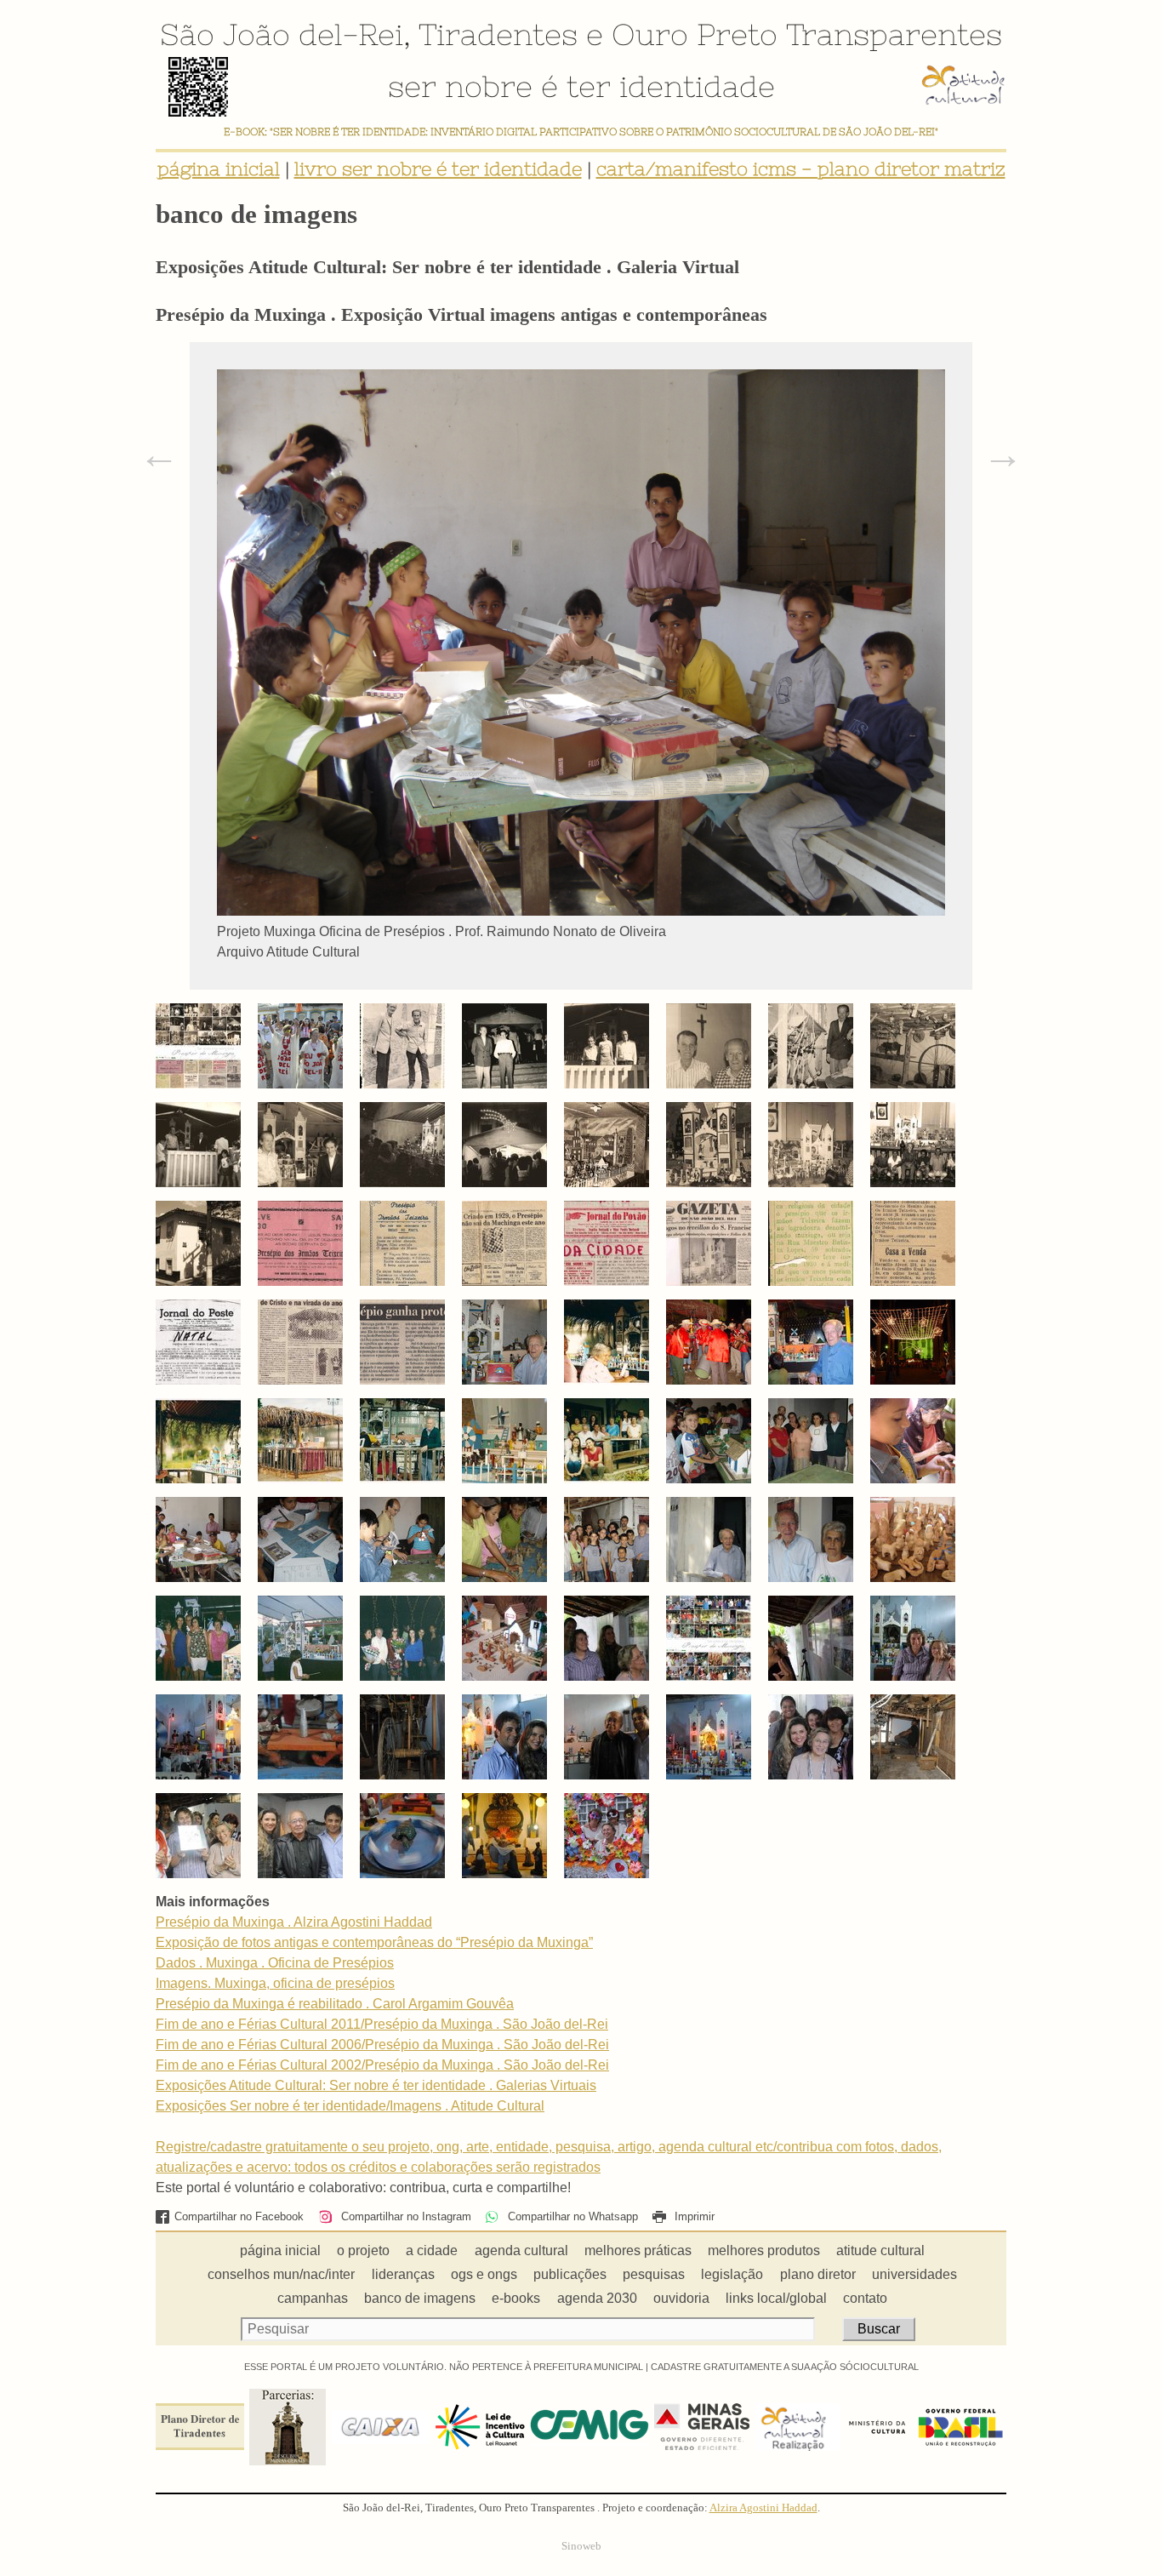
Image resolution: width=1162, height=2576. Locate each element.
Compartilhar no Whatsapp (571, 2216)
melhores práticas (638, 2250)
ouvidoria (681, 2298)
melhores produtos (764, 2250)
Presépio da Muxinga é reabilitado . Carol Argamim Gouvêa (335, 2004)
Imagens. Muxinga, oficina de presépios (275, 1983)
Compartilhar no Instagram (404, 2216)
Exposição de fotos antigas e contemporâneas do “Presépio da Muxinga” (374, 1942)
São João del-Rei (282, 34)
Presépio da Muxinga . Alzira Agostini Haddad (294, 1922)
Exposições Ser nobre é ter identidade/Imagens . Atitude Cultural (350, 2106)
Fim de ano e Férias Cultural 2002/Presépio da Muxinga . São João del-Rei (382, 2065)
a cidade (432, 2250)
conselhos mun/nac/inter (281, 2274)
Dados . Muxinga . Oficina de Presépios (275, 1963)
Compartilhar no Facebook (239, 2216)
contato (865, 2298)
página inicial (219, 169)
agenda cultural (521, 2250)
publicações (570, 2274)
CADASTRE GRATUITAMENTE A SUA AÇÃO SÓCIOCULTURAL (785, 2367)
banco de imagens (420, 2298)
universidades (914, 2274)
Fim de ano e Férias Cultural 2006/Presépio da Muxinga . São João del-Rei (382, 2045)
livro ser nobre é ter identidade (438, 169)
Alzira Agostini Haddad (763, 2508)
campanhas (313, 2298)
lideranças (403, 2274)
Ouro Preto (695, 34)
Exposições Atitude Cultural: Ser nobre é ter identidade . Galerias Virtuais (376, 2085)
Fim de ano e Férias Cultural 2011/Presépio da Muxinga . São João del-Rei (382, 2024)
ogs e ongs (484, 2274)
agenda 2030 (597, 2298)
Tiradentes (498, 34)
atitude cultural (880, 2250)
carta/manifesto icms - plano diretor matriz (801, 169)
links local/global (776, 2298)
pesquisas (654, 2274)
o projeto (363, 2250)
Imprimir (693, 2216)
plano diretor (818, 2274)
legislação (732, 2274)
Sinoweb (581, 2546)
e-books (516, 2298)
